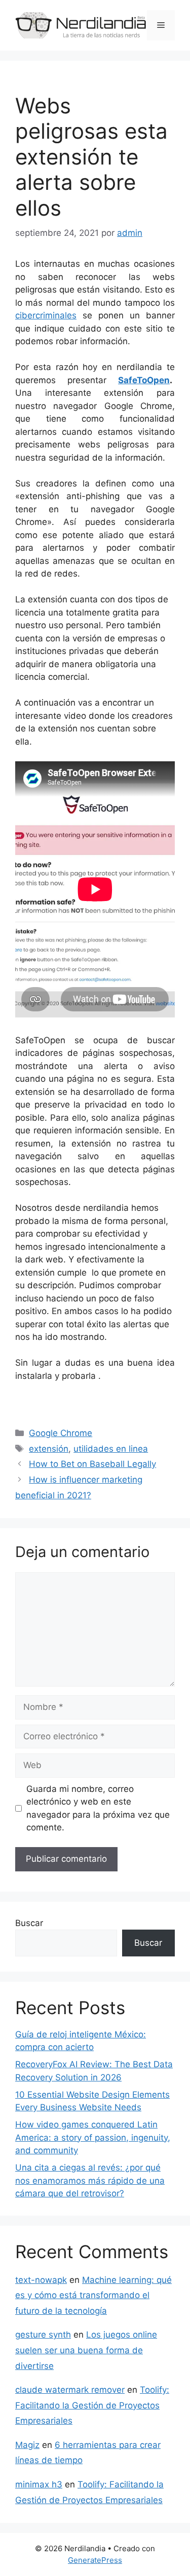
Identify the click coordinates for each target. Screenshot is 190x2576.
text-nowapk (41, 2280)
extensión (49, 1449)
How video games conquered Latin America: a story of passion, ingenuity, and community (93, 2137)
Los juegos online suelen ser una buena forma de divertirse (86, 2350)
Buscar (29, 1923)
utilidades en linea (111, 1449)
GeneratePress (95, 2560)
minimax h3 (39, 2484)
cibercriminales (46, 315)
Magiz (27, 2445)
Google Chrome (61, 1433)
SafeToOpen (144, 380)
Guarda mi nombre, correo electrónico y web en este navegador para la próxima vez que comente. (98, 1808)
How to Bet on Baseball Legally (92, 1464)
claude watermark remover (70, 2390)
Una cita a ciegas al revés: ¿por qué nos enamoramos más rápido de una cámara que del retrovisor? (90, 2180)
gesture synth (43, 2335)
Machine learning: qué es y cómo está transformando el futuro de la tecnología (93, 2295)
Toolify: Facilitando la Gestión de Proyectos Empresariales (92, 2405)
